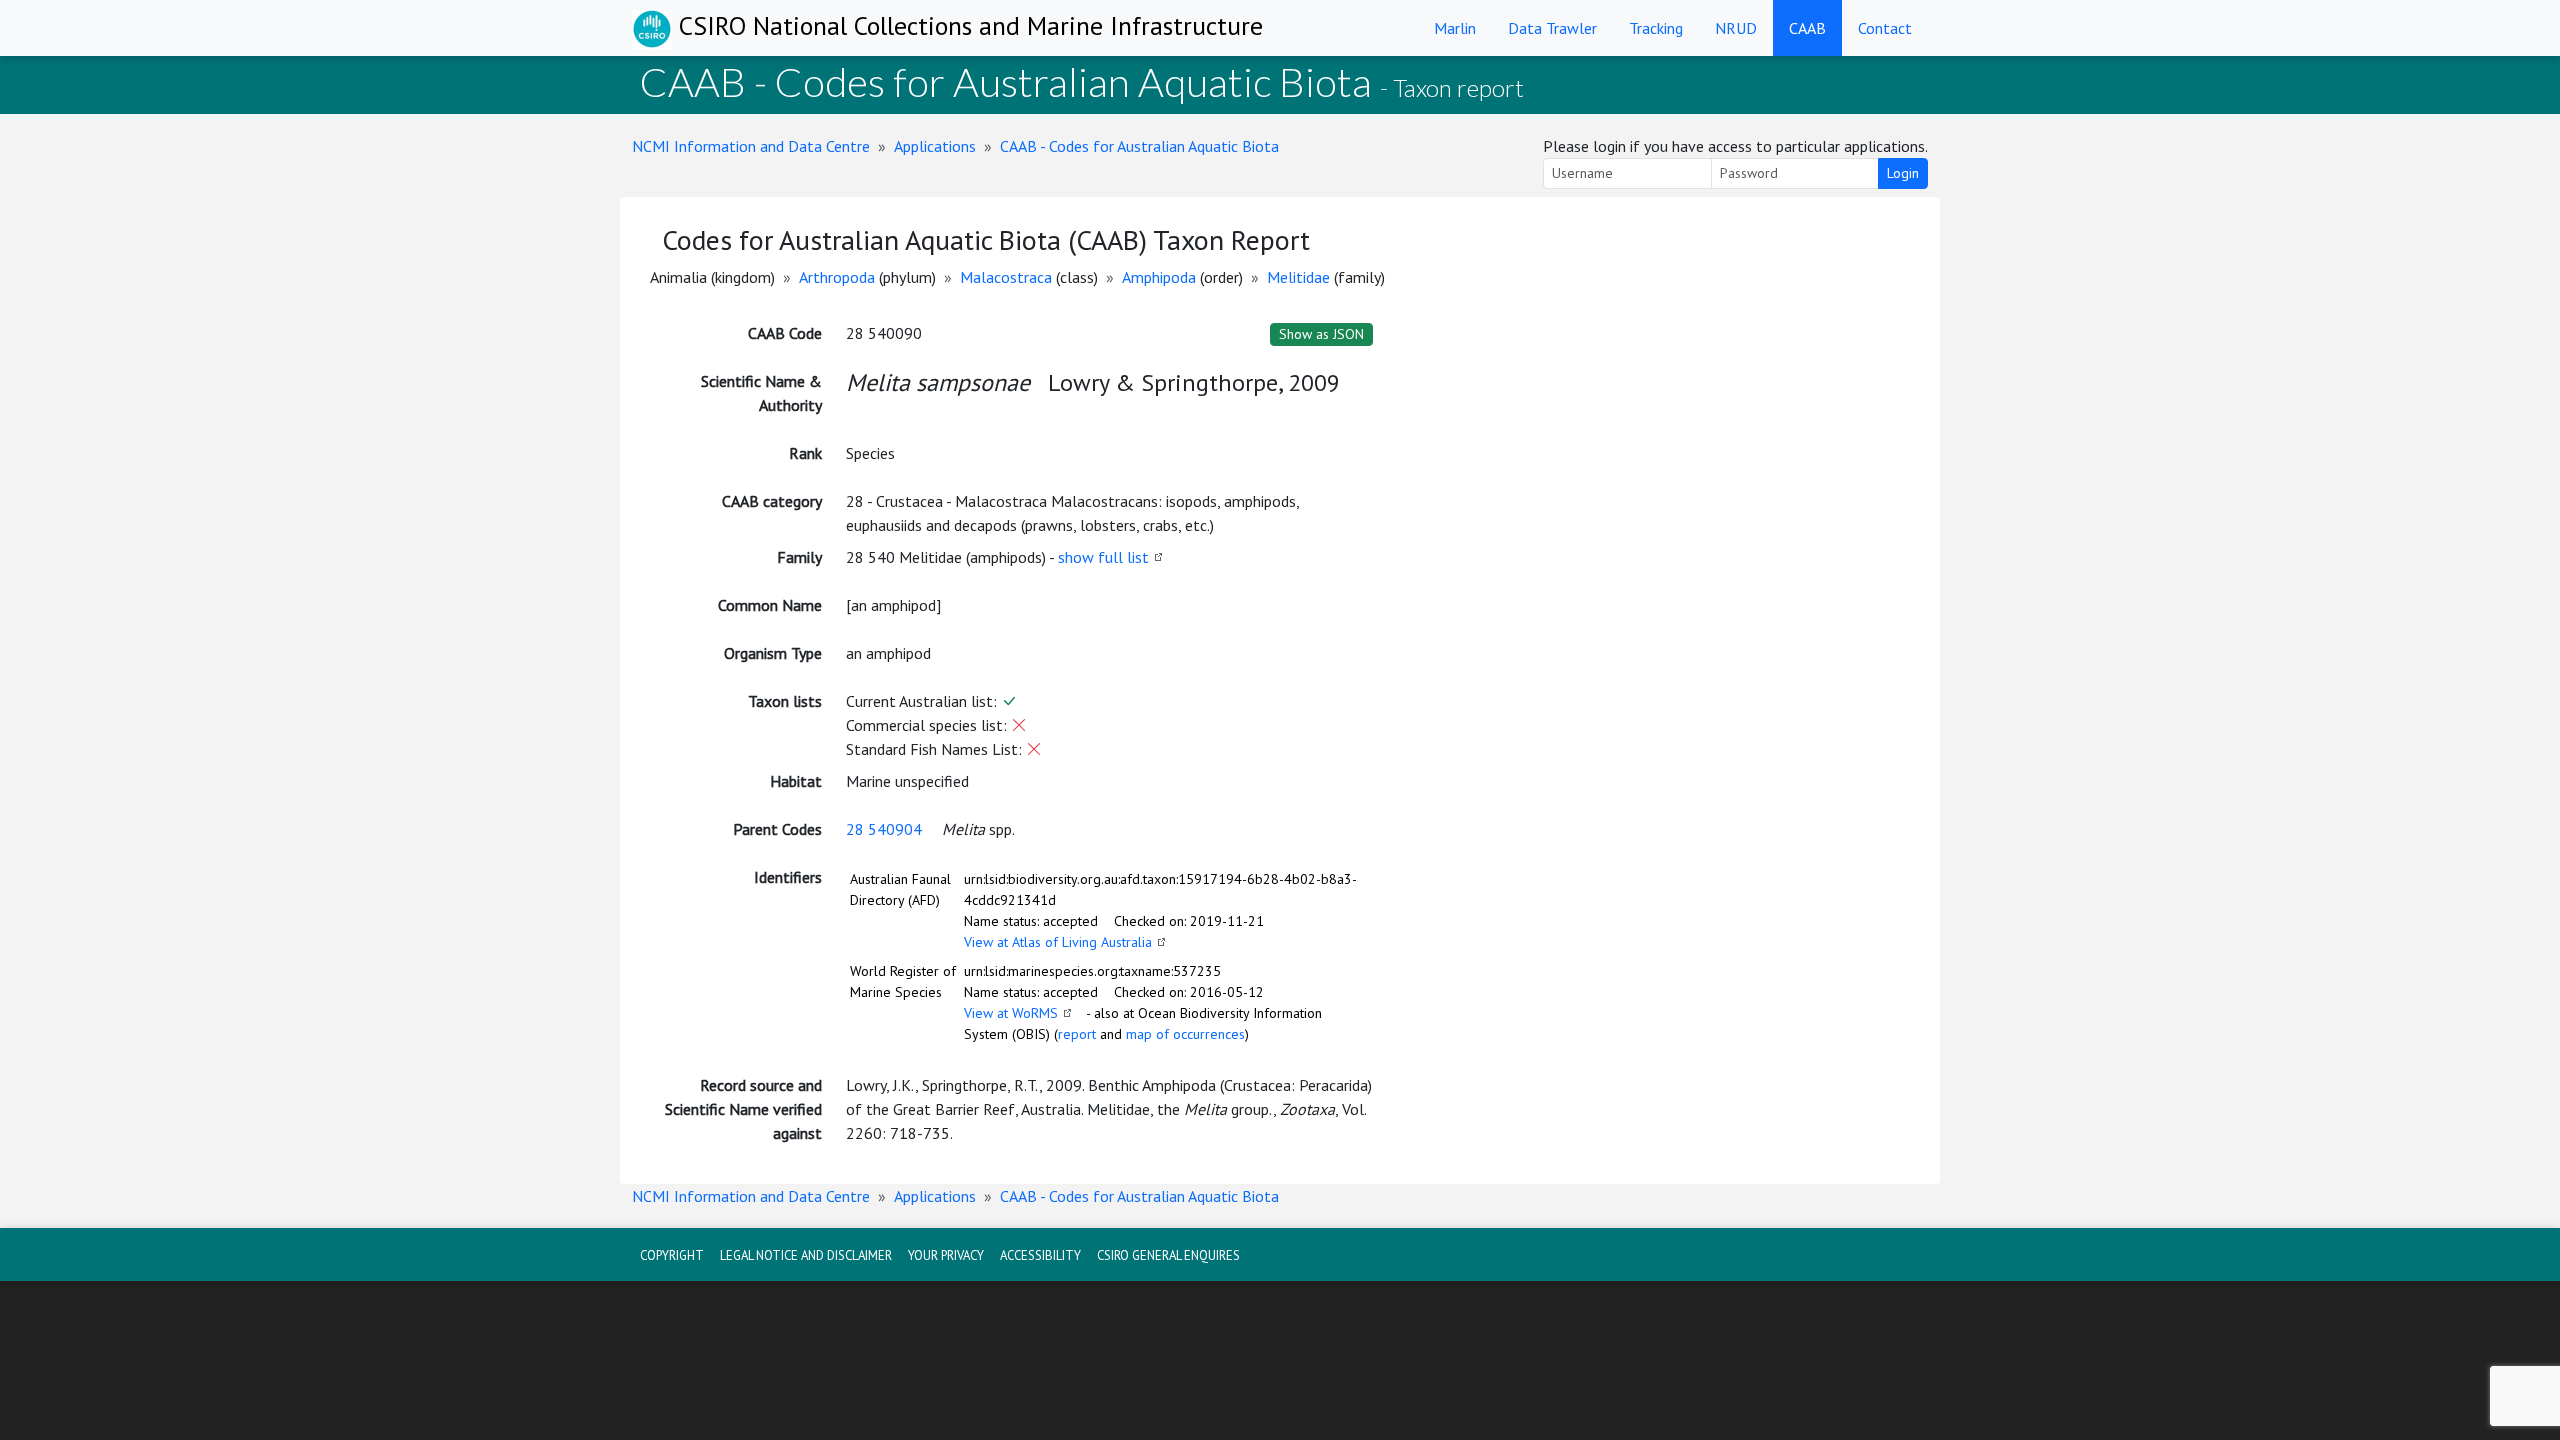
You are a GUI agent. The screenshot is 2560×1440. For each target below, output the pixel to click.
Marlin (1455, 28)
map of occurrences (1185, 1034)
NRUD (1736, 28)
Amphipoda (1159, 277)
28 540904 (884, 829)
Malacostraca (1006, 277)
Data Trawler (1552, 28)
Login (1903, 173)
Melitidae (1298, 277)
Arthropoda (837, 277)
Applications (935, 146)
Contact (1885, 28)
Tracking (1656, 28)
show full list (1103, 557)
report (1077, 1034)
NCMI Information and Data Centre (751, 146)
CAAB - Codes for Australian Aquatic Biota (1139, 146)
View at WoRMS (1011, 1013)
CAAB (1807, 28)
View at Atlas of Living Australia (1058, 942)
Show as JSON (1321, 334)
